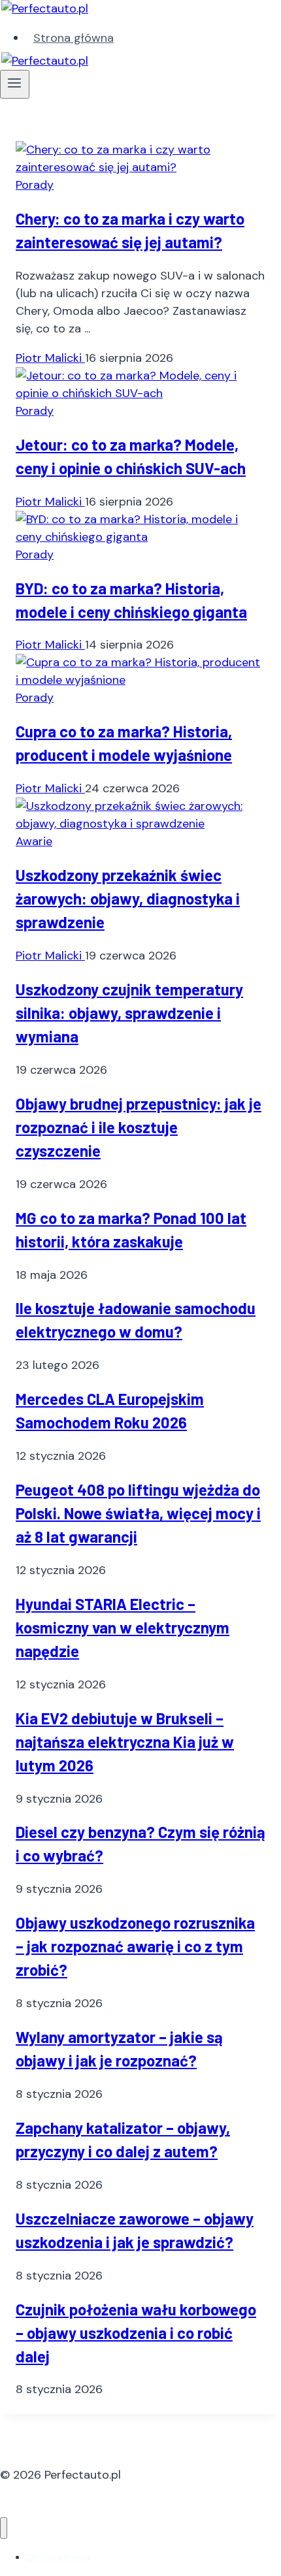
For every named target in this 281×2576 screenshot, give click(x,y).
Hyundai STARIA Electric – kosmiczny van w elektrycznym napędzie (123, 1627)
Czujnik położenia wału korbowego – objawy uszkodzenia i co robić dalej (136, 2333)
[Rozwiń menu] (15, 84)
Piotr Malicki (50, 358)
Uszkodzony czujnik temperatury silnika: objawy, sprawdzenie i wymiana (129, 1013)
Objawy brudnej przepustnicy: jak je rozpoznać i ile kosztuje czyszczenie (139, 1127)
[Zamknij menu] (4, 2528)
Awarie (34, 841)
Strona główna (74, 38)
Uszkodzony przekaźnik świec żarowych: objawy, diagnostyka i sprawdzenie (128, 898)
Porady (35, 185)
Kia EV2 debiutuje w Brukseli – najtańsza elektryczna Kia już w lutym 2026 (125, 1742)
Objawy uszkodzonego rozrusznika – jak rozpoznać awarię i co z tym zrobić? (135, 1946)
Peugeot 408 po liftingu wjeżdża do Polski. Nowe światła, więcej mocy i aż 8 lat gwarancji (138, 1513)
